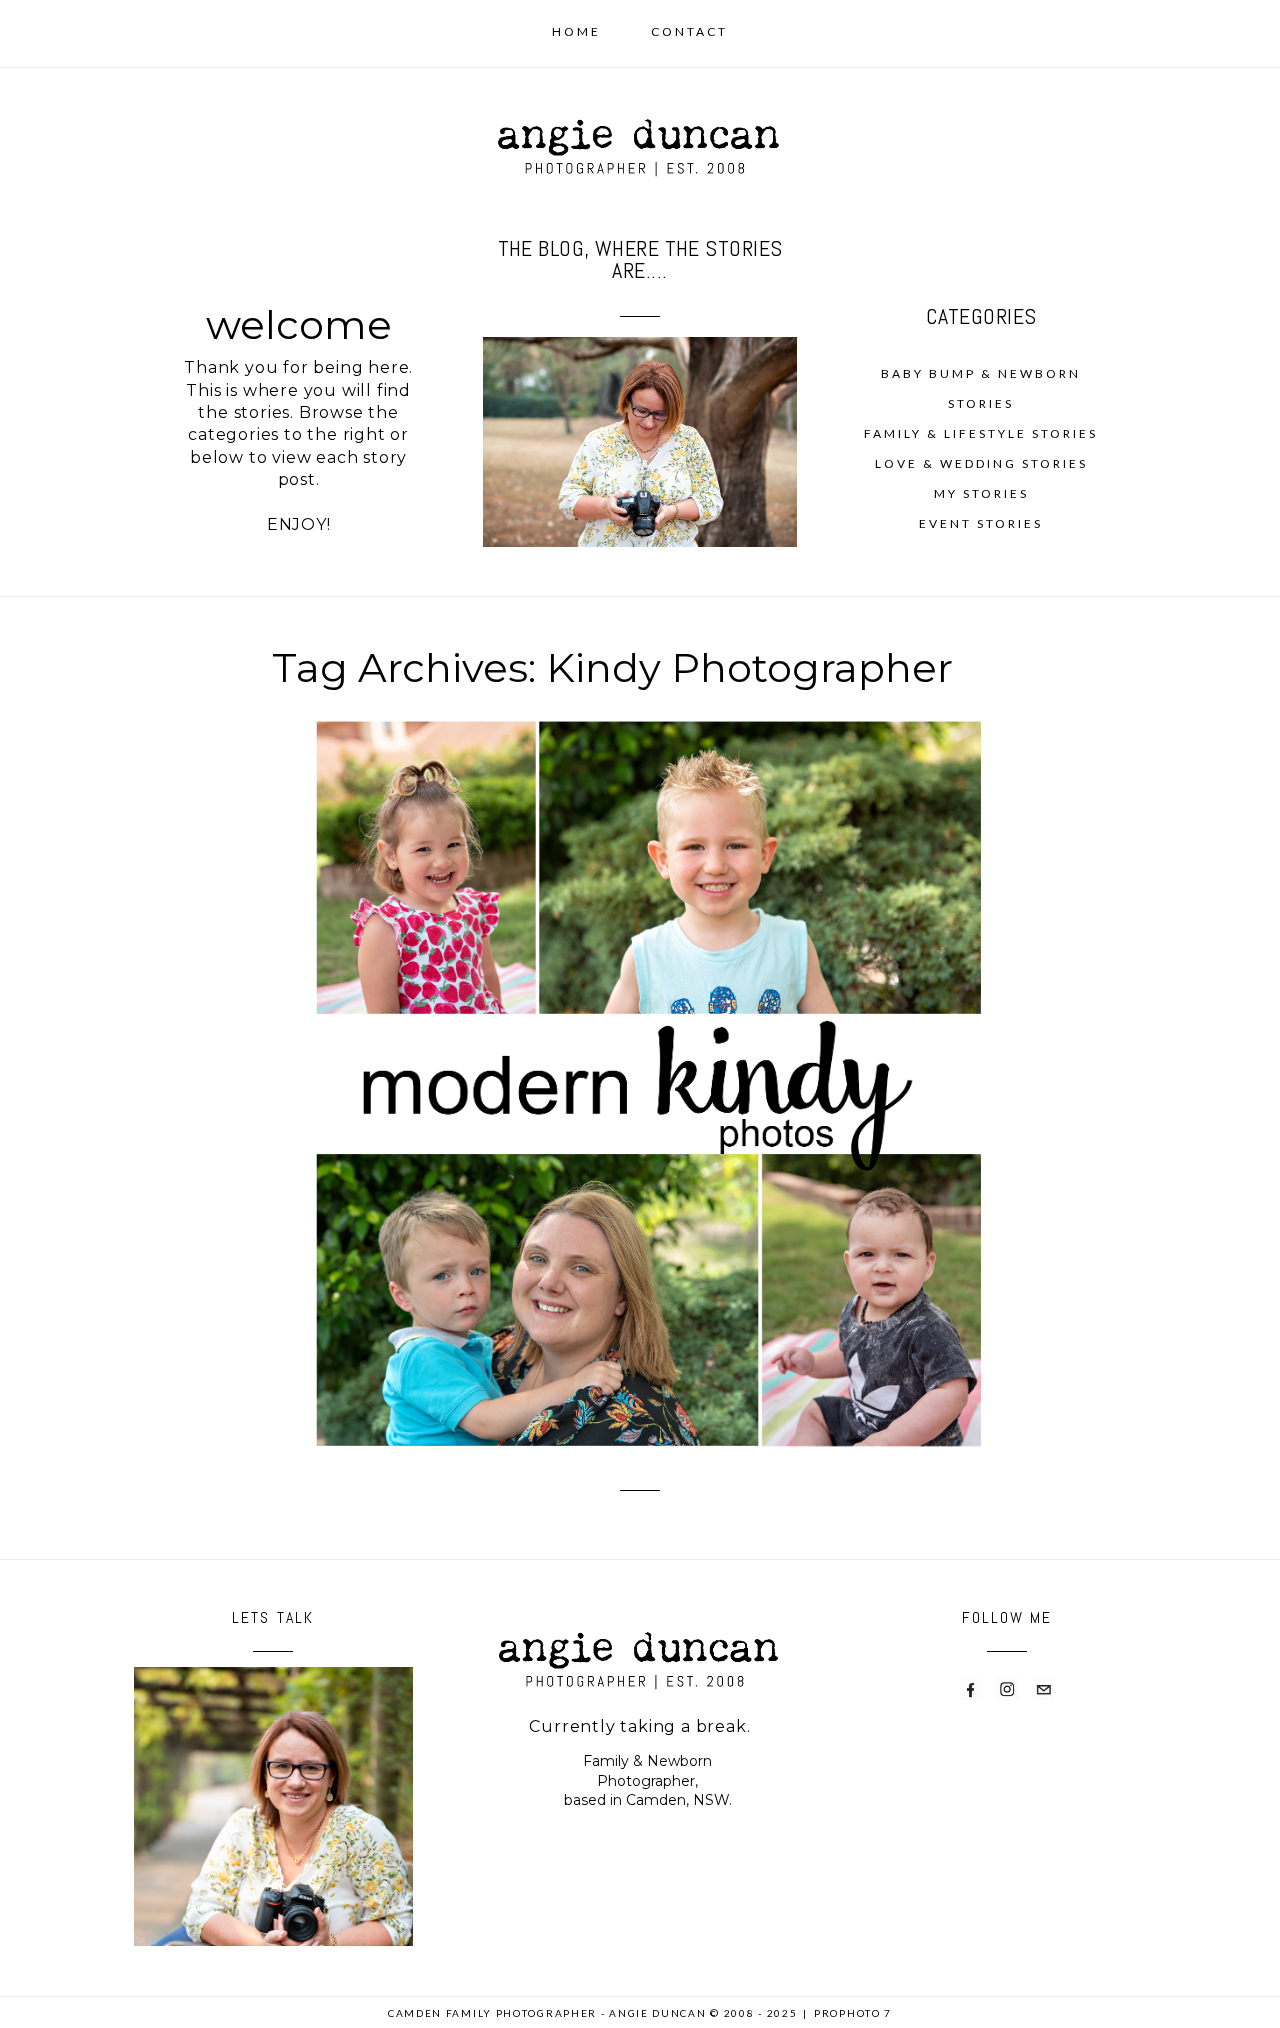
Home (576, 31)
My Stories (981, 493)
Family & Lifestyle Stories (981, 433)
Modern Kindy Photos (636, 1052)
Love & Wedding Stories (981, 463)
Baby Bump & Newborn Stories (981, 388)
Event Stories (981, 523)
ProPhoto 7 (853, 2013)
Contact (689, 31)
